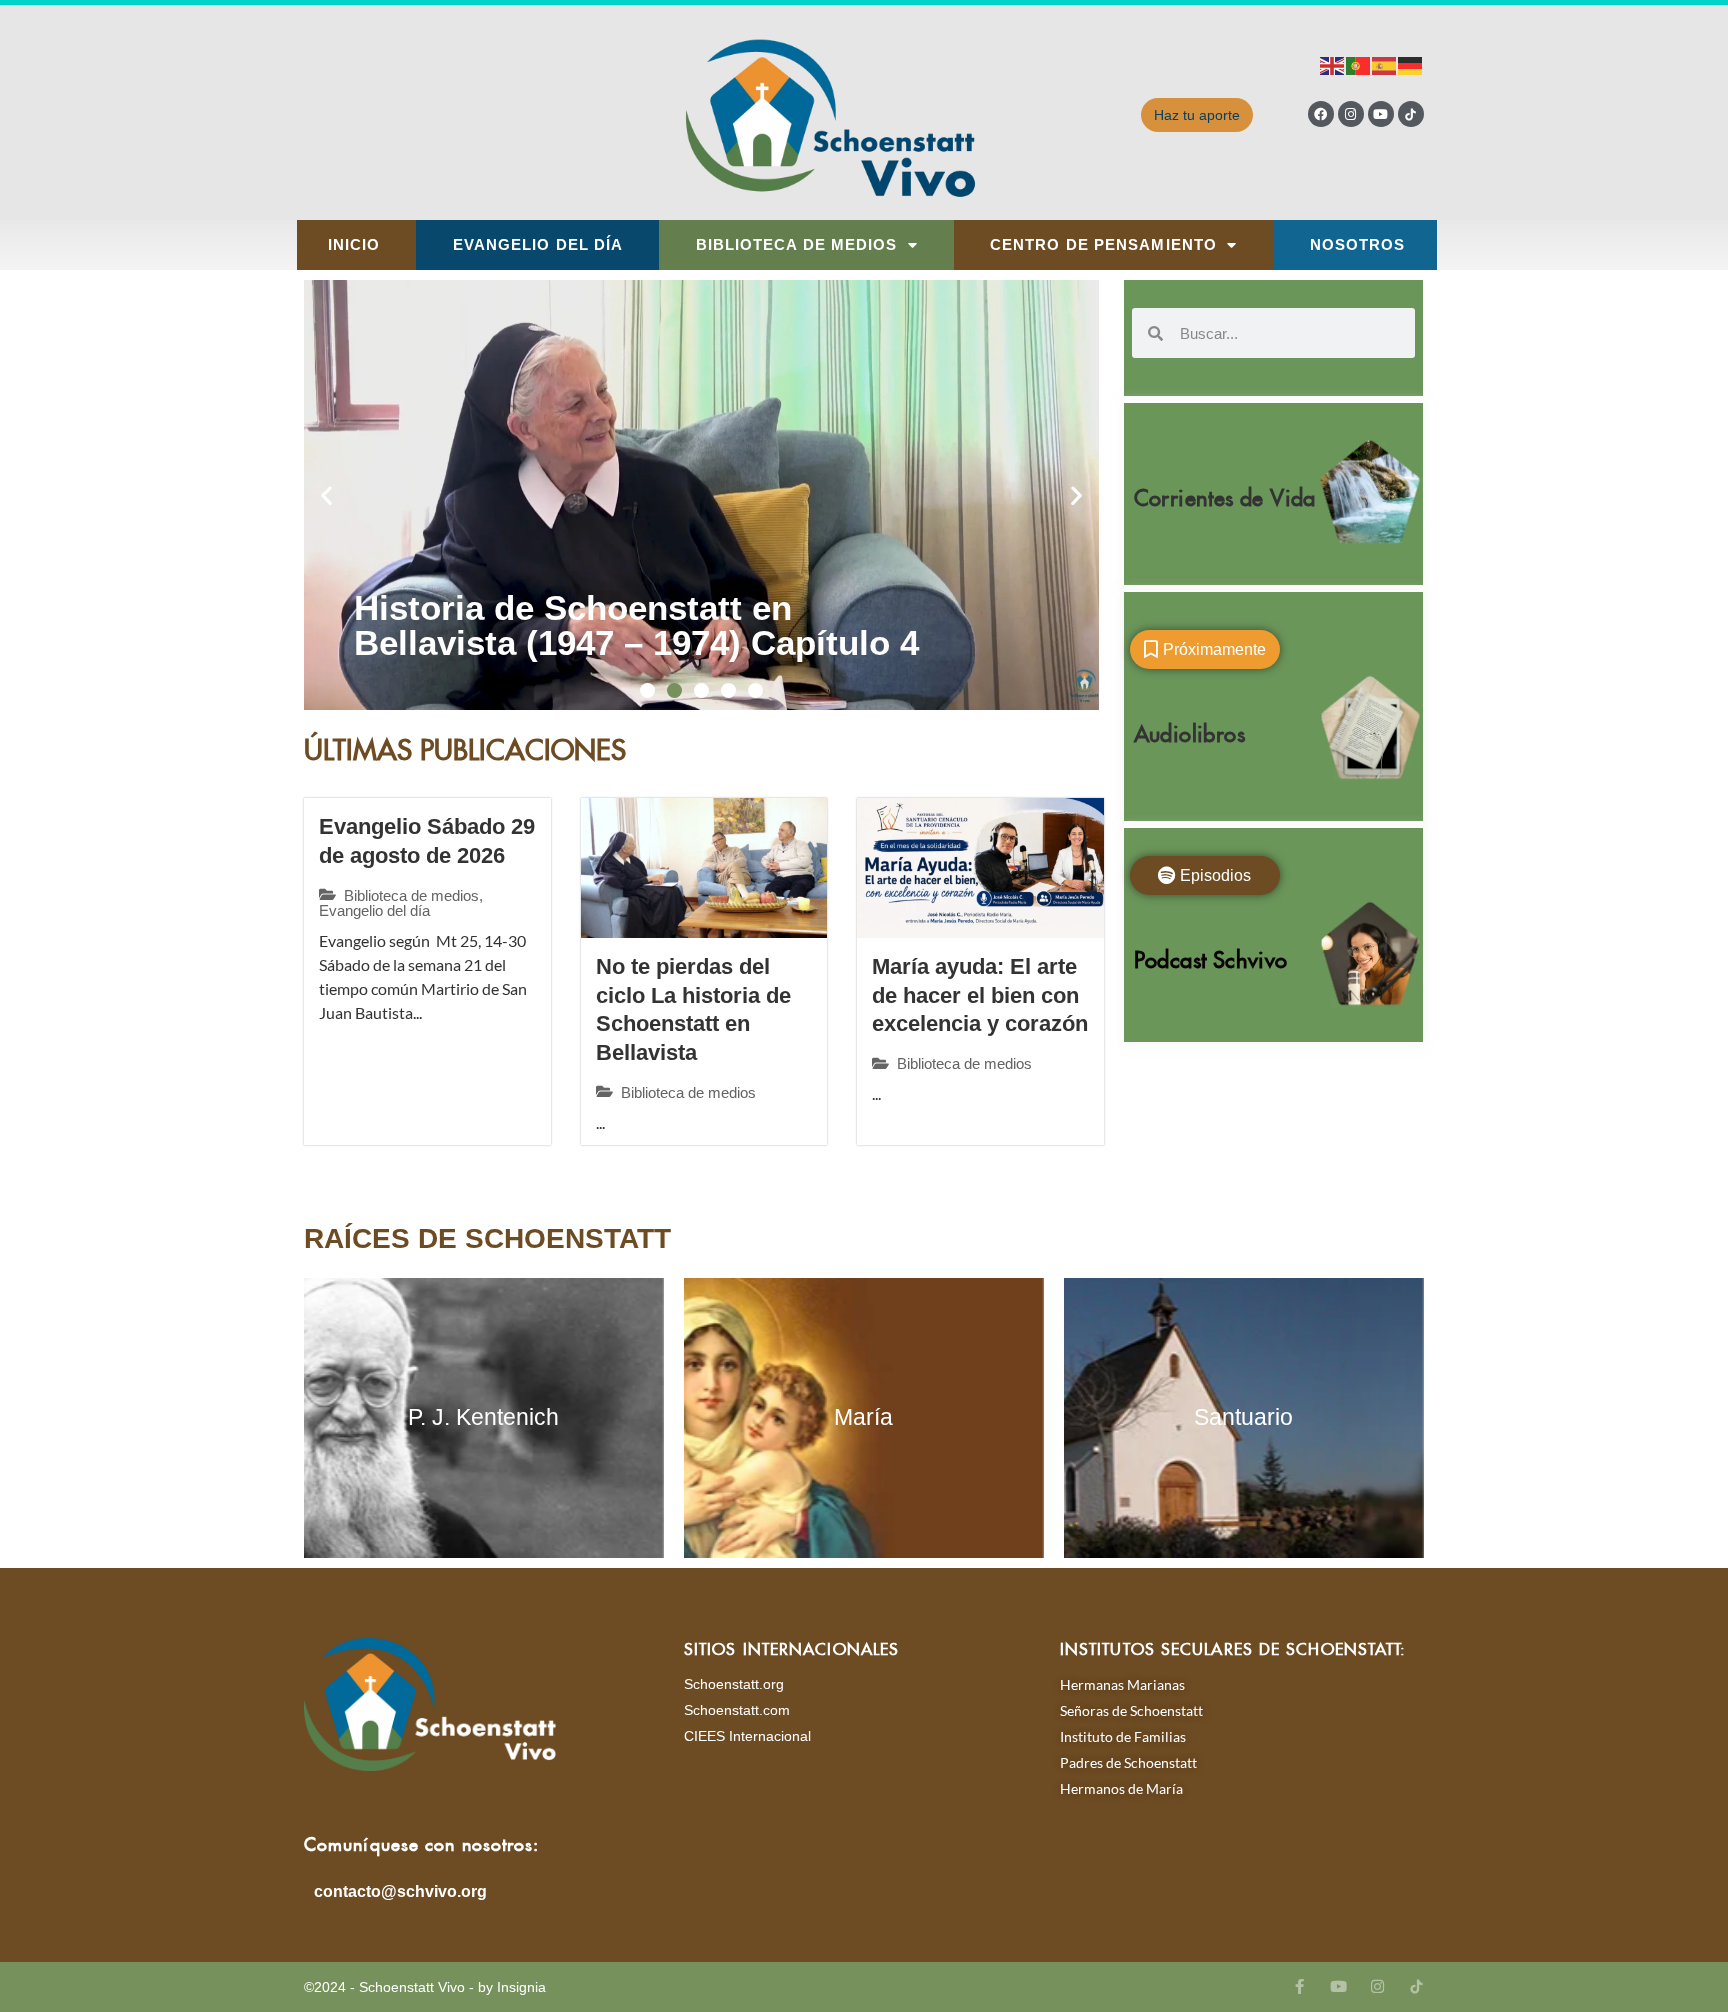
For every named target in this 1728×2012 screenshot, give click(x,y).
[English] (1333, 64)
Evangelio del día (538, 245)
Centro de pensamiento (1103, 245)
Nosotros (1358, 245)
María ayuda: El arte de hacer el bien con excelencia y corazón (980, 995)
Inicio (354, 245)
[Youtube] (1381, 114)
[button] (326, 495)
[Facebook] (1321, 114)
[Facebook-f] (1299, 1986)
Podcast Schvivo (1211, 955)
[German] (1411, 64)
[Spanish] (1385, 64)
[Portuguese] (1359, 64)
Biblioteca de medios (797, 245)
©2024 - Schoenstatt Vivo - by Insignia (425, 1987)
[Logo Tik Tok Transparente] (1411, 114)
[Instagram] (1351, 114)
